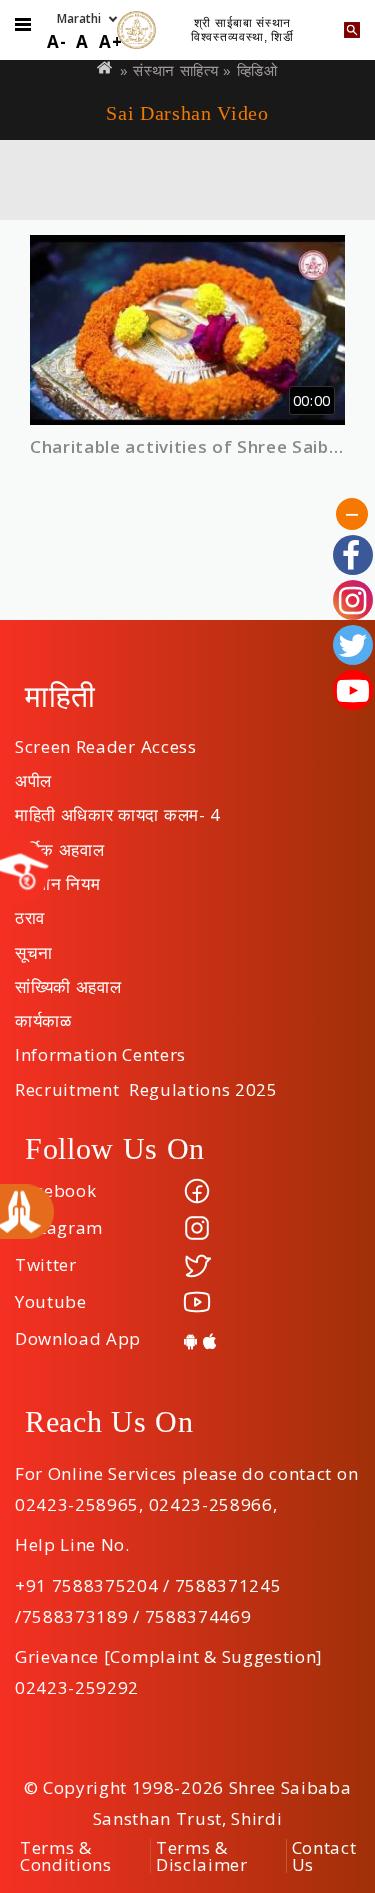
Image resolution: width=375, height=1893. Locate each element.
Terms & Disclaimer (202, 1856)
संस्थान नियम (57, 877)
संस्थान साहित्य (175, 70)
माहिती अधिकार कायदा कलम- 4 (118, 808)
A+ (110, 41)
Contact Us (324, 1856)
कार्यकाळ (43, 1014)
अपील (33, 774)
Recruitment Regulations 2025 (146, 1083)
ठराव (30, 911)
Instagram (59, 1227)
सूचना (34, 946)
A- (56, 41)
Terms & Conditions (66, 1856)
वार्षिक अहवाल (59, 843)
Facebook (55, 1190)
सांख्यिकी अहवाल (68, 980)
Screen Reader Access (106, 740)
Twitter (46, 1264)
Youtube (51, 1301)
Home (106, 67)
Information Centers (100, 1048)
